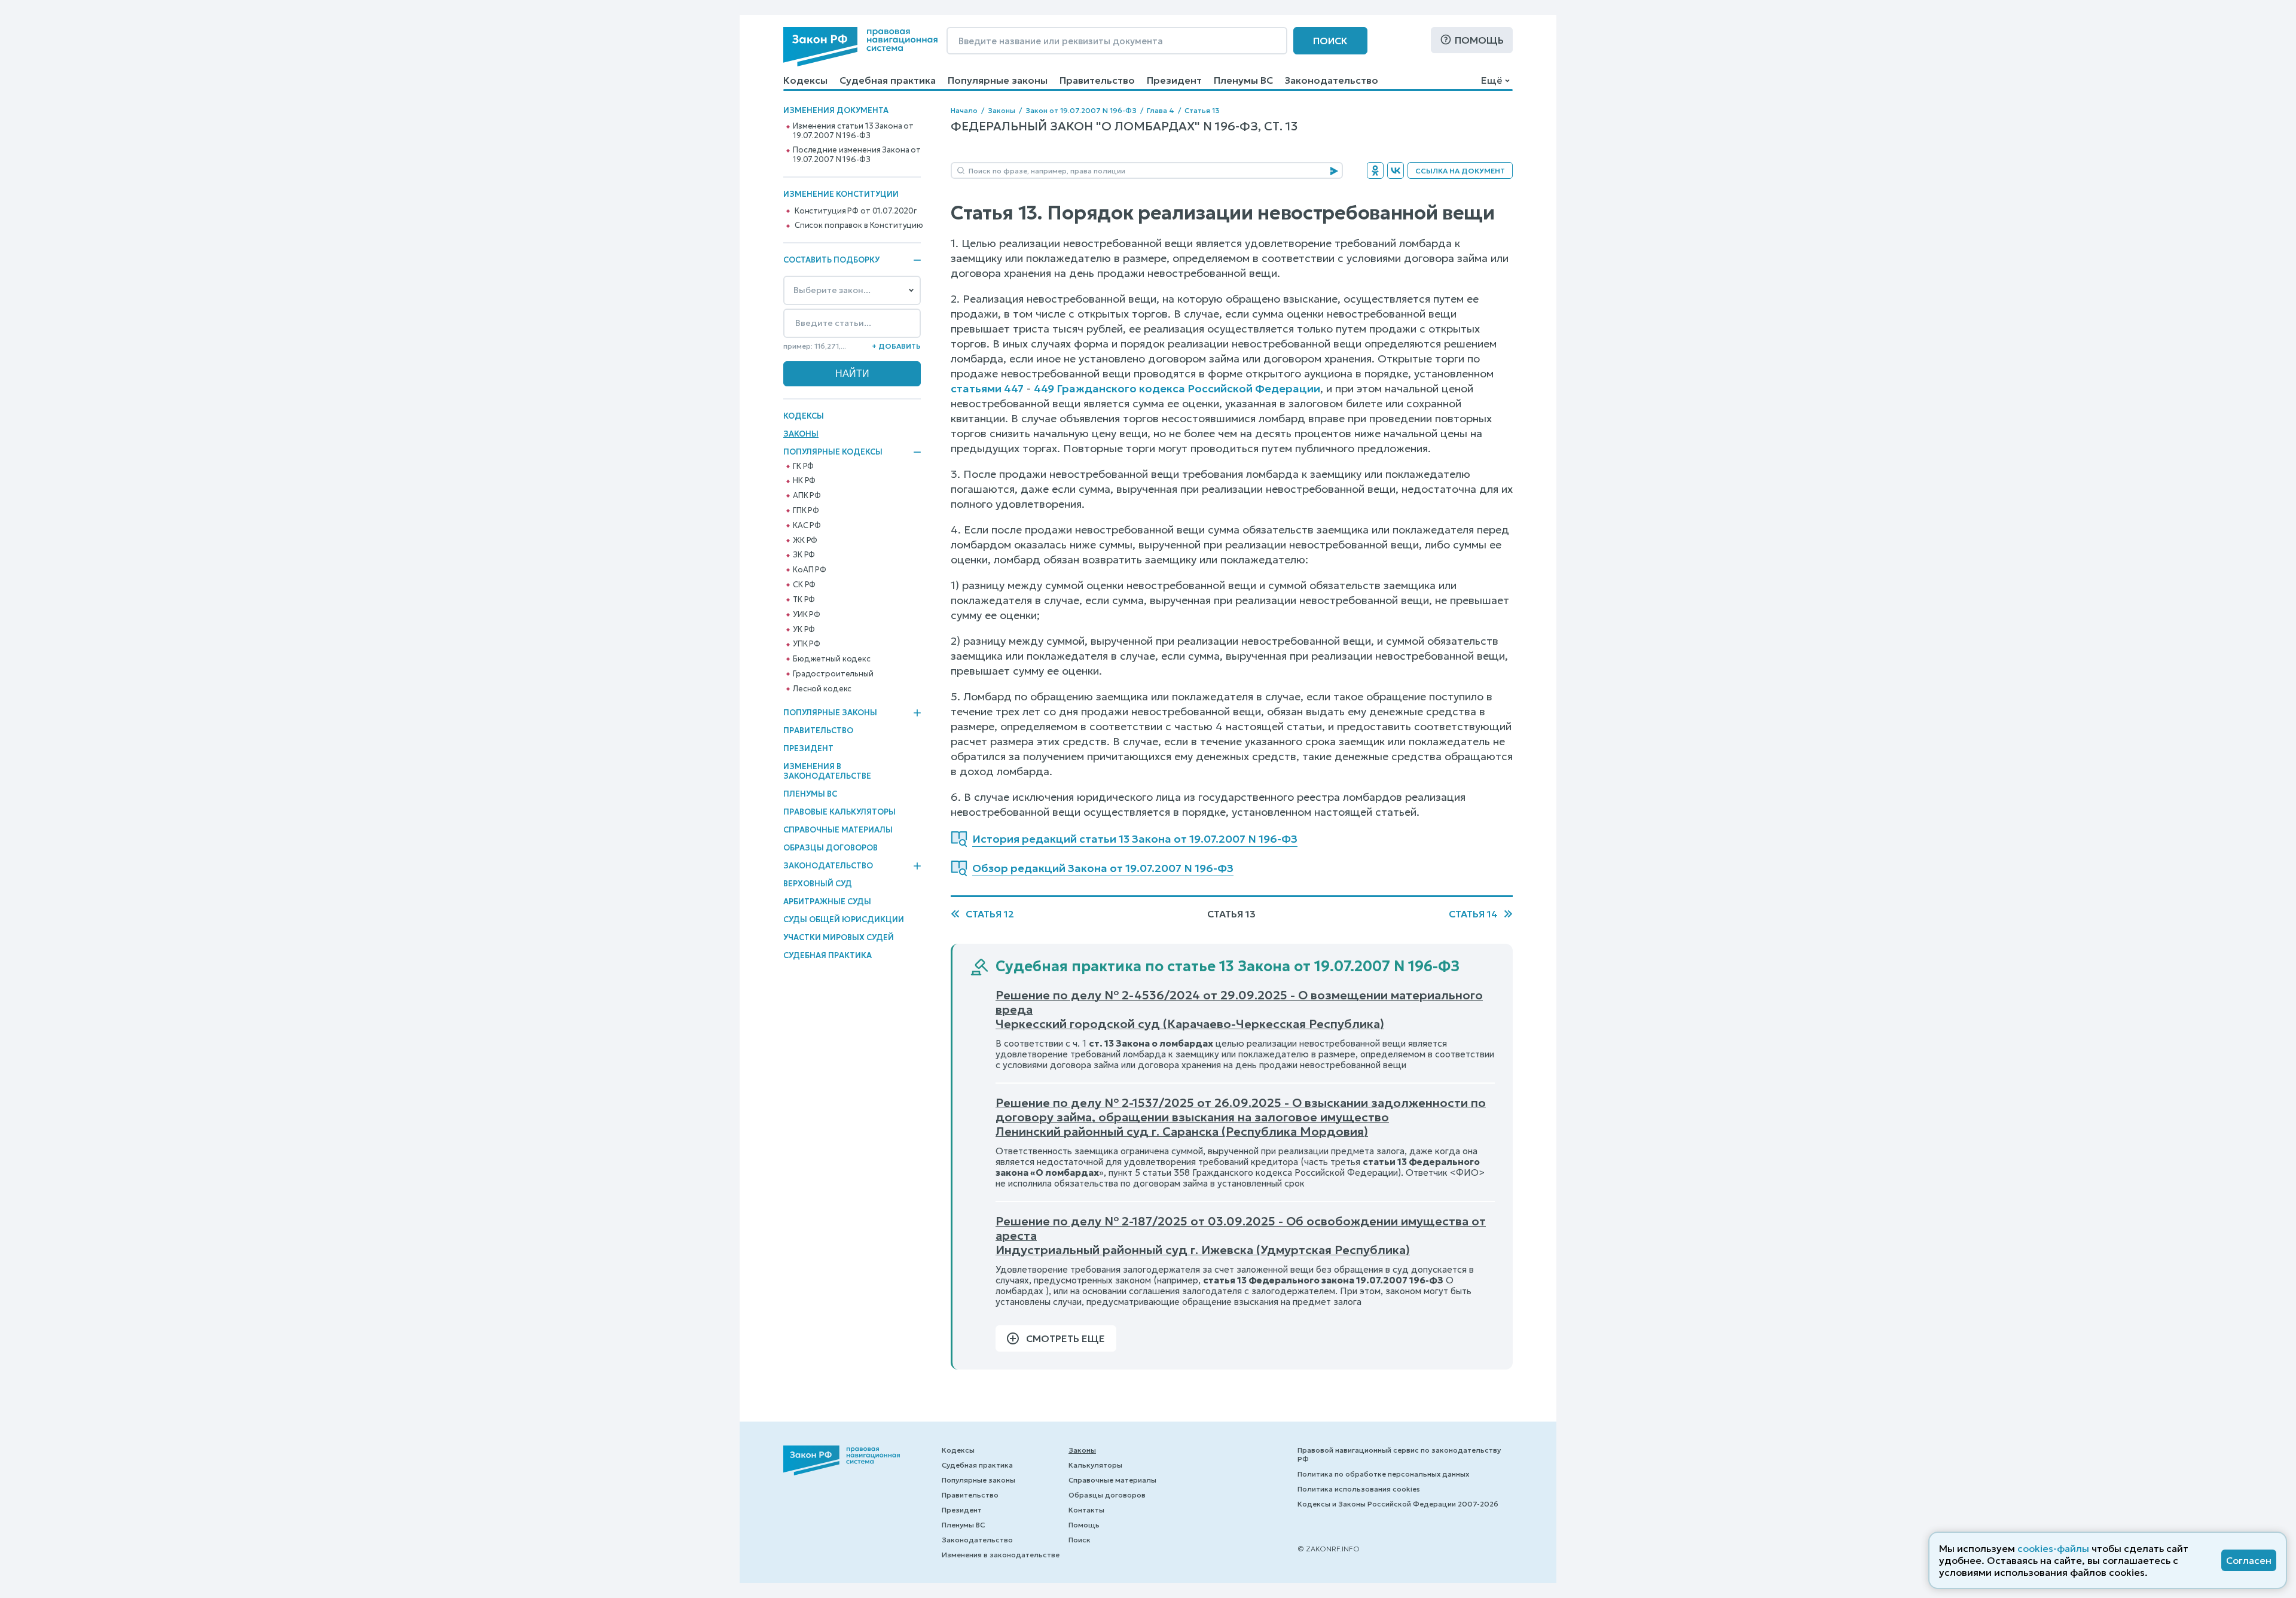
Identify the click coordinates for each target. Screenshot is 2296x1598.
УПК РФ (807, 644)
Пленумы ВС (1243, 80)
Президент (1174, 80)
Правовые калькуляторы (839, 812)
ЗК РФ (804, 555)
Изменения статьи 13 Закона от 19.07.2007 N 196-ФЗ (853, 131)
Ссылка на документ (1460, 171)
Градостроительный (833, 674)
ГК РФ (803, 466)
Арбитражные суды (827, 902)
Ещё (1492, 80)
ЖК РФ (805, 541)
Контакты (1086, 1510)
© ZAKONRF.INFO (1329, 1549)
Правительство (1097, 80)
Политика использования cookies (1359, 1489)
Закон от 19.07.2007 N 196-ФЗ (1081, 110)
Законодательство (1332, 80)
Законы (801, 434)
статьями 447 (987, 388)
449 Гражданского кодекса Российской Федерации (1177, 388)
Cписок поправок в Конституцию (859, 225)
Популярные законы (998, 80)
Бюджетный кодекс (832, 659)
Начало (964, 110)
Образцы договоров (831, 848)
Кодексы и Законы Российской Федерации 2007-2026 (1398, 1504)
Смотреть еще (1065, 1338)
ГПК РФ (806, 511)
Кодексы (805, 80)
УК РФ (804, 630)
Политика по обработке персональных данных (1383, 1474)
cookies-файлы (2053, 1548)
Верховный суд (818, 884)
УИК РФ (807, 615)
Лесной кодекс (822, 689)
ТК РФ (804, 600)
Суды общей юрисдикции (844, 920)
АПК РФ (807, 496)
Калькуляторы (1095, 1465)
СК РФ (804, 585)
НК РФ (804, 481)
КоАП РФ (810, 570)
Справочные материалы (838, 830)
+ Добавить (896, 346)
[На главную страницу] (860, 47)
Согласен (2249, 1560)
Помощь (1479, 40)
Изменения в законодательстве (827, 771)
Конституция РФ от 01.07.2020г (856, 211)
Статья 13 (1202, 110)
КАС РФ (807, 526)
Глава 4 (1161, 110)
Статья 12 (990, 914)
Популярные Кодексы (833, 452)
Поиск (1330, 41)
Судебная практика (888, 80)
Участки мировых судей (839, 937)
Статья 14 (1473, 914)
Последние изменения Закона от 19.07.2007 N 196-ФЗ (857, 155)
